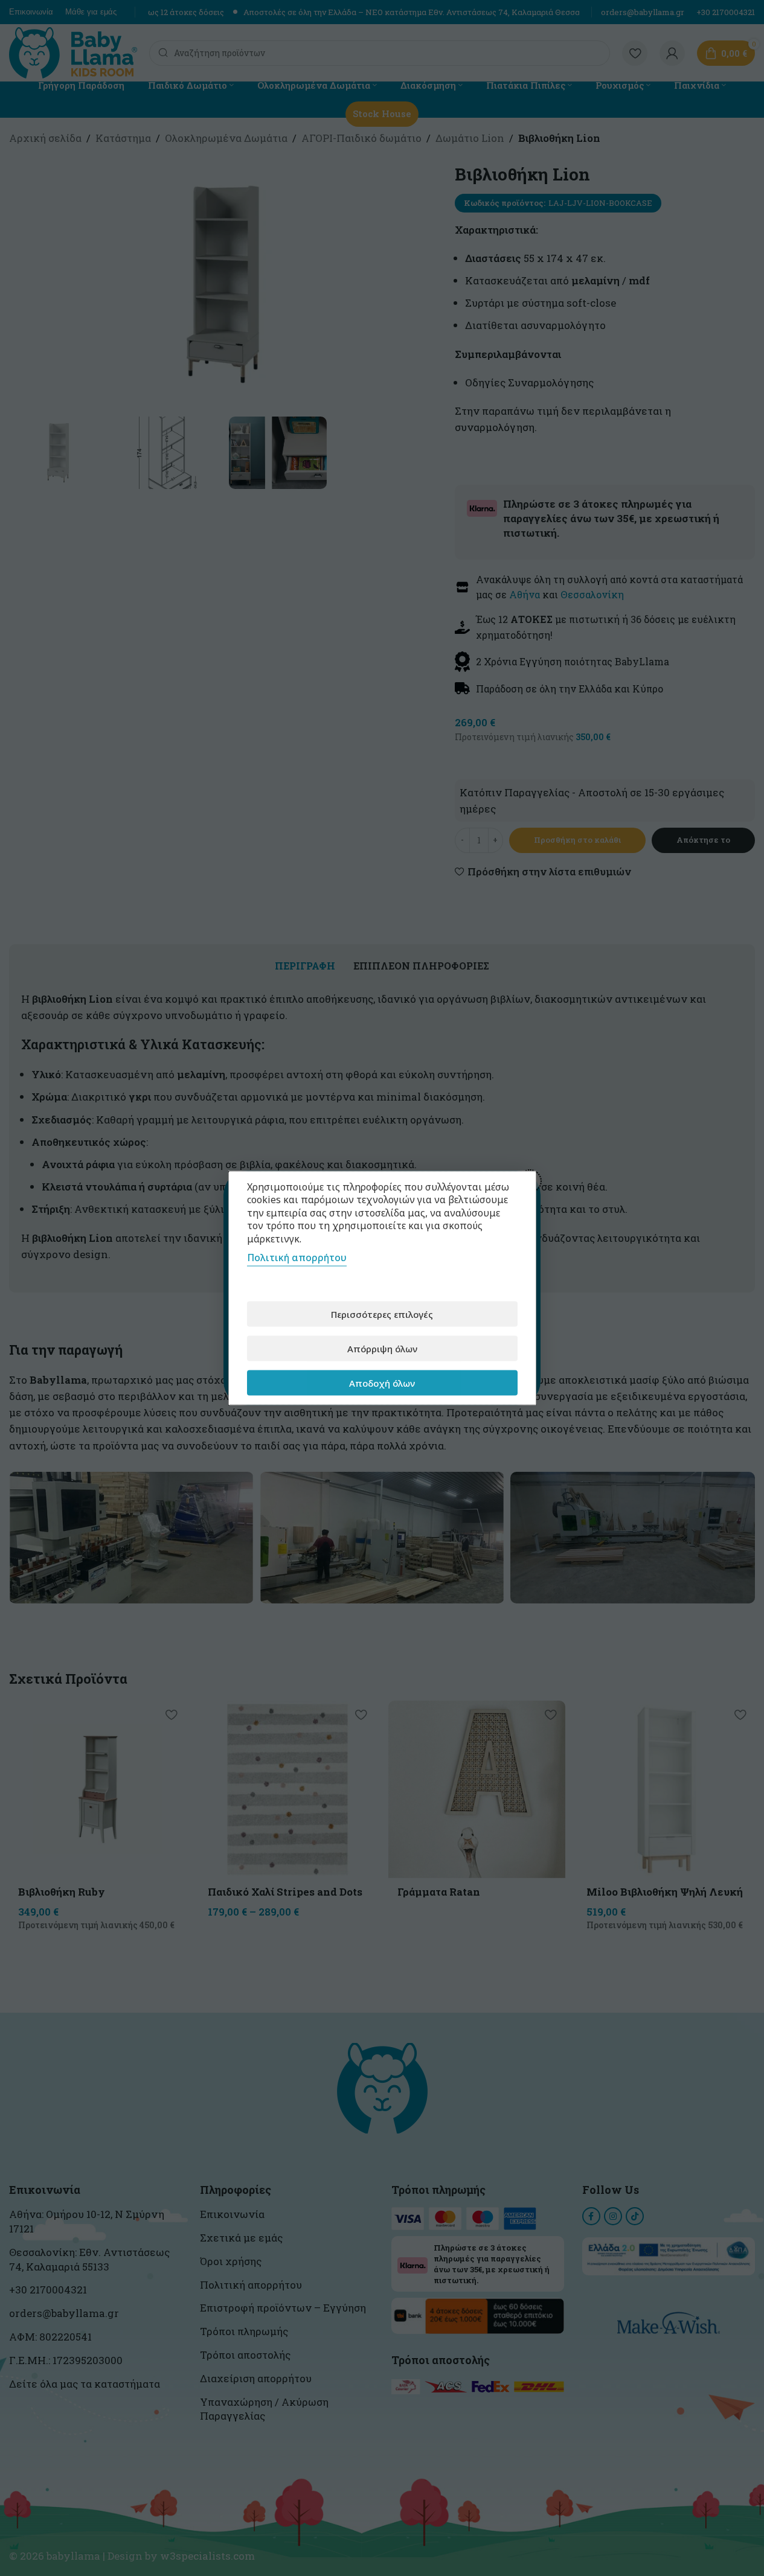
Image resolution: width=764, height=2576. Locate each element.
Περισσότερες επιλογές (382, 1314)
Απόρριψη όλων (382, 1348)
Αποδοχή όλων (382, 1382)
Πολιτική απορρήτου (297, 1258)
